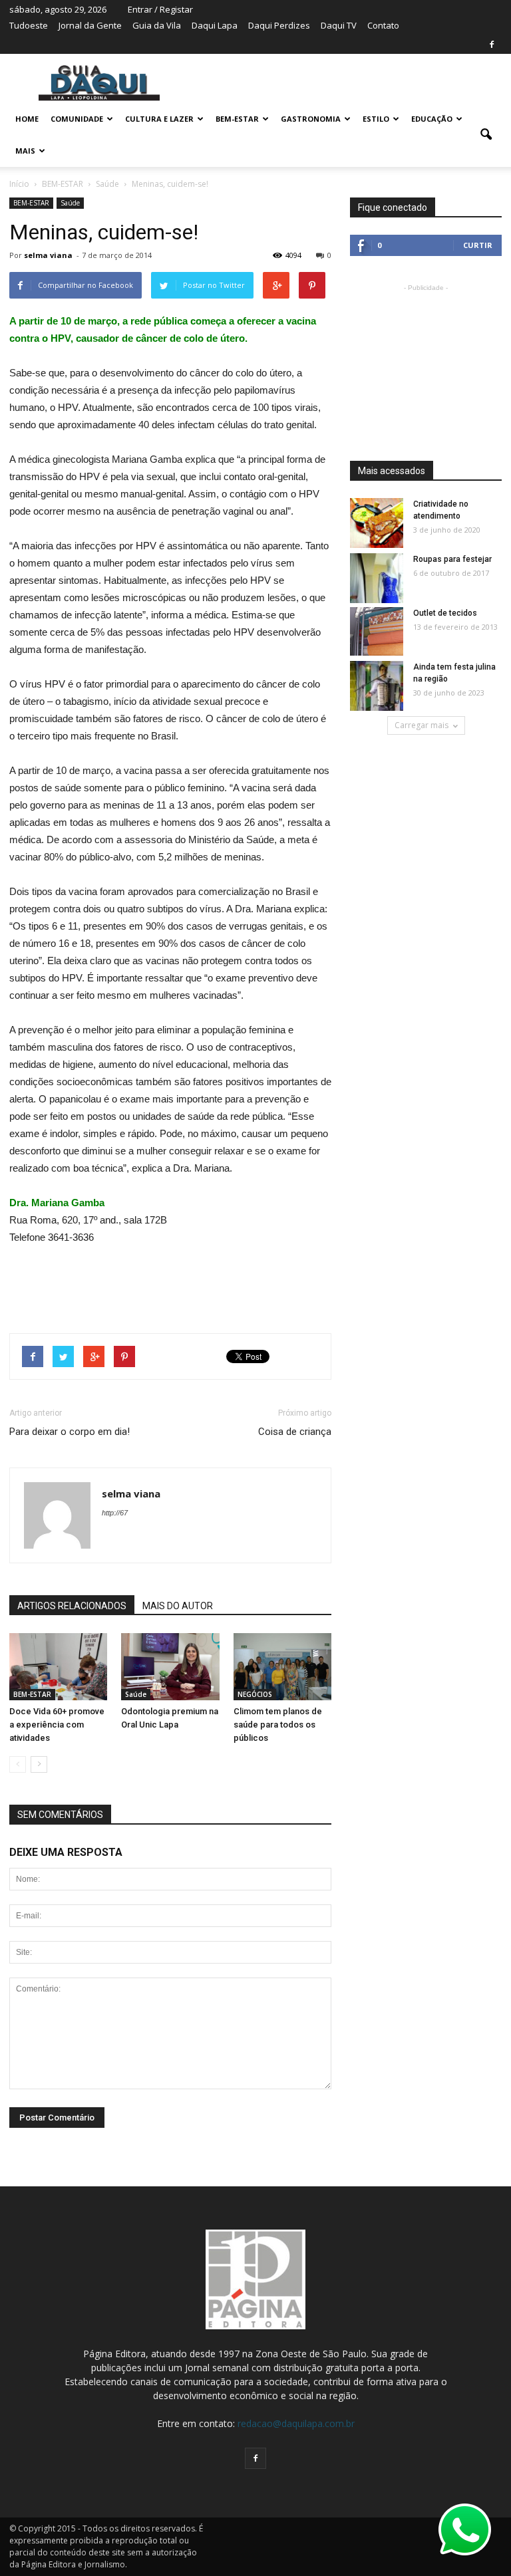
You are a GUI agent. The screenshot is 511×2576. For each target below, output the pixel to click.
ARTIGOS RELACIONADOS (72, 1606)
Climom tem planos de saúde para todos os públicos (278, 1725)
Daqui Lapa (215, 25)
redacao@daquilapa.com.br (296, 2423)
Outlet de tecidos (445, 613)
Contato (383, 25)
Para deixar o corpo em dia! (70, 1432)
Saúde (70, 203)
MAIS (25, 151)
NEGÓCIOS (255, 1694)
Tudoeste (29, 25)
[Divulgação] (58, 1667)
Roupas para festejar (452, 559)
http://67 (115, 1513)
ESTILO (376, 119)
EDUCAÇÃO (432, 119)
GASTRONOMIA (311, 119)
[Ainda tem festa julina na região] (377, 687)
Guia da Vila (157, 25)
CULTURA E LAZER (159, 119)
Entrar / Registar (160, 9)
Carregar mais (422, 725)
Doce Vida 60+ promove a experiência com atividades (57, 1725)
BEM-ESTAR (237, 119)
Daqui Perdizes (279, 25)
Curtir (478, 245)
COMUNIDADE (77, 119)
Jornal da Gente (90, 25)
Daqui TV (339, 25)
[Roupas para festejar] (377, 579)
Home (27, 119)
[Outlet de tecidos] (377, 631)
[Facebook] (492, 45)
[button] (486, 135)
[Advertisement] (170, 1283)
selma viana (48, 255)
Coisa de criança (295, 1432)
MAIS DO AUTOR (178, 1606)
